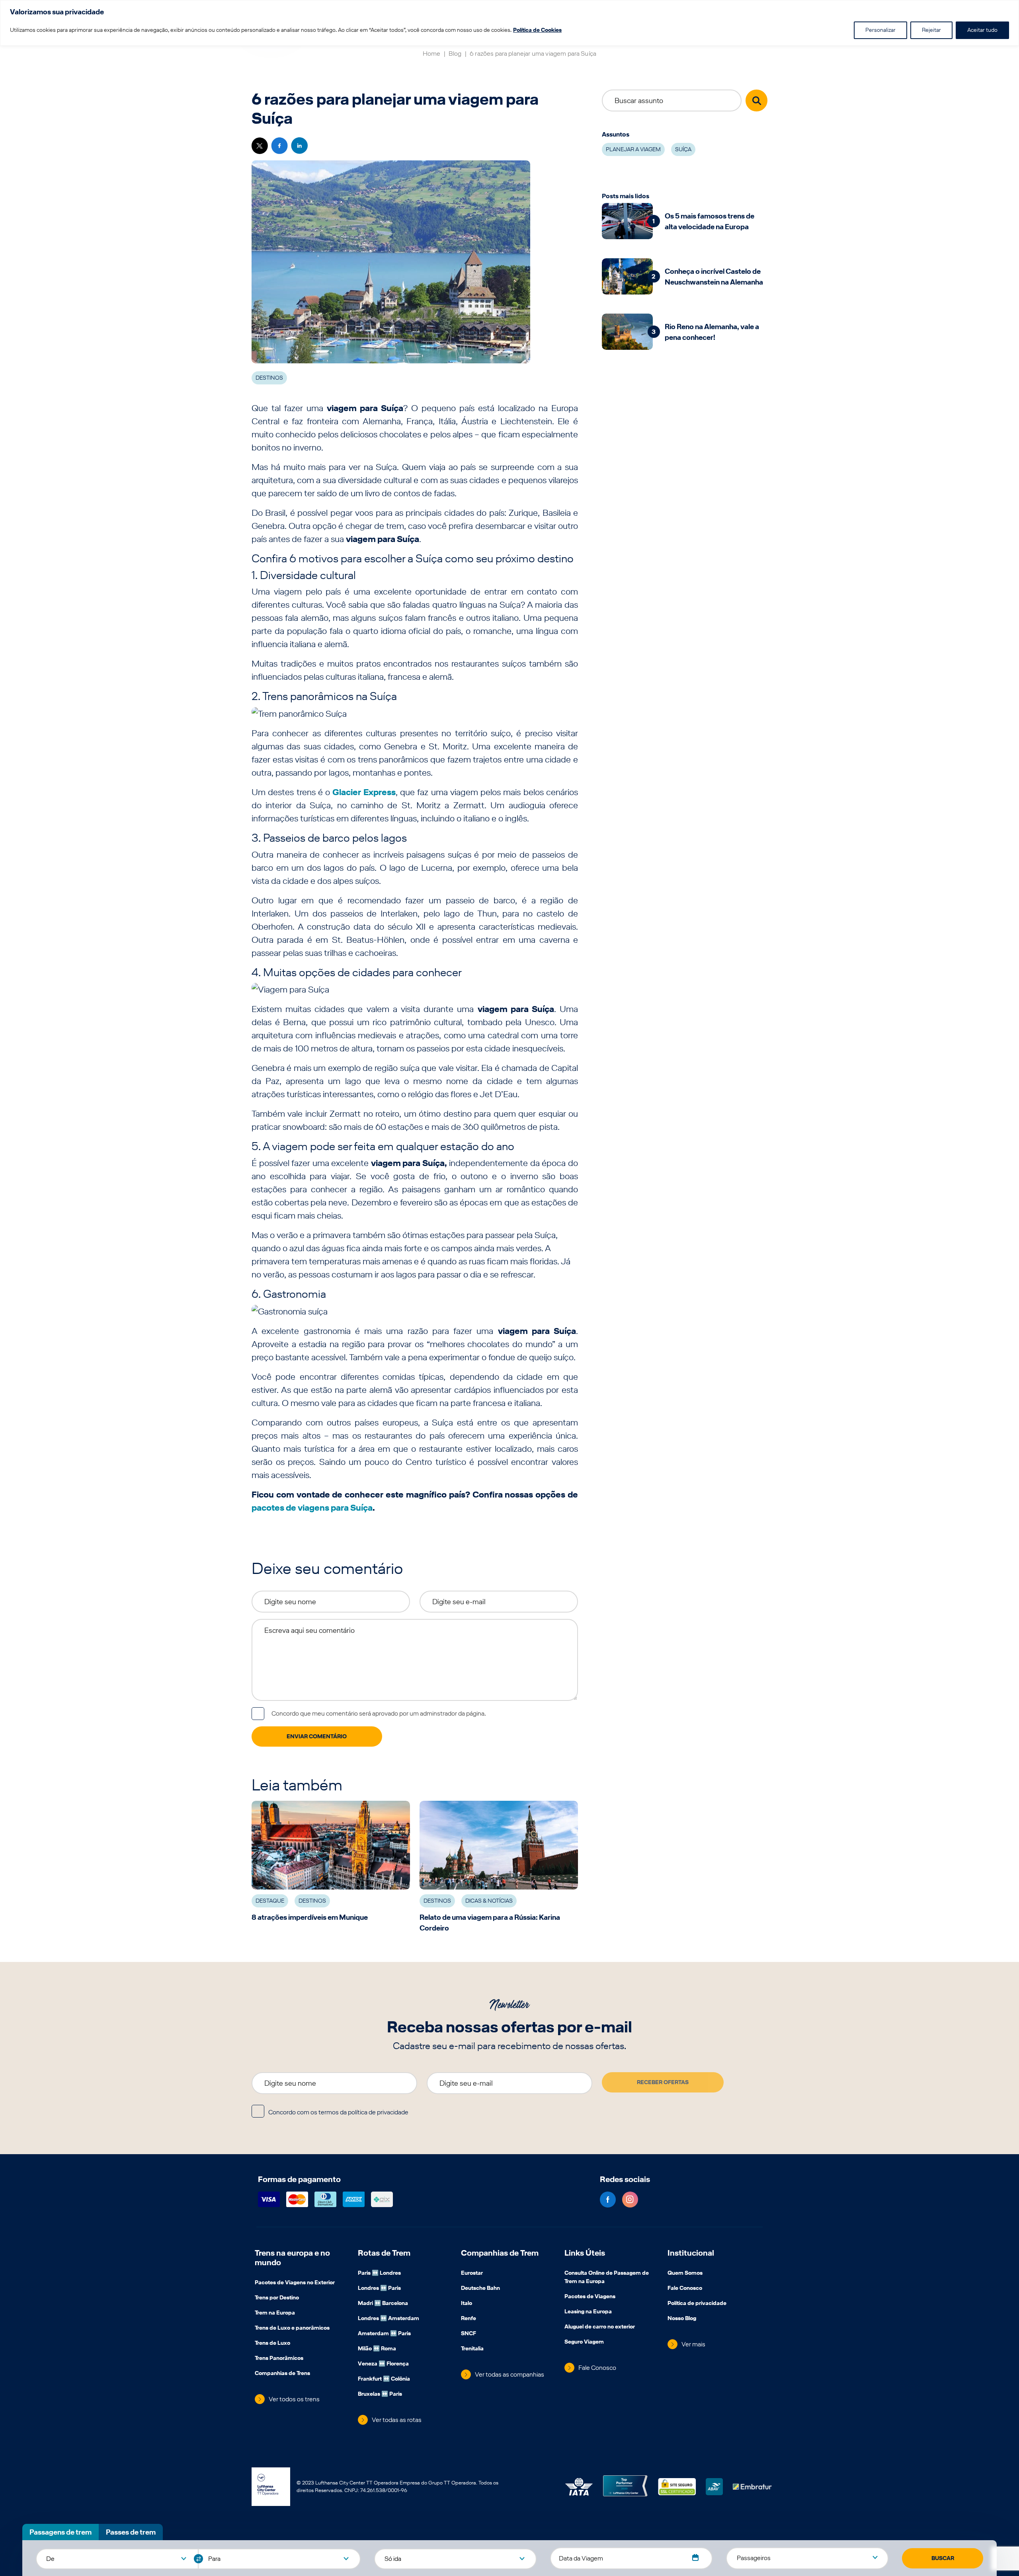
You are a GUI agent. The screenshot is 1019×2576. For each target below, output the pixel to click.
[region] (509, 23)
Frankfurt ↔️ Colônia (384, 2379)
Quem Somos (685, 2274)
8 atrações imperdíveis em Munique (310, 1917)
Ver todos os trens (294, 2399)
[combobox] (117, 2558)
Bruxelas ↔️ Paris (380, 2395)
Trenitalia (472, 2349)
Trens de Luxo (272, 2344)
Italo (467, 2304)
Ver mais (693, 2344)
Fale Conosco (597, 2368)
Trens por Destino (277, 2298)
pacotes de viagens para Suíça (312, 1507)
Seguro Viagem (584, 2342)
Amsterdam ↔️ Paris (384, 2334)
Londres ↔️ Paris (379, 2289)
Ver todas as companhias (509, 2374)
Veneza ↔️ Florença (383, 2364)
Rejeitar (931, 30)
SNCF (469, 2334)
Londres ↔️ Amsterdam (388, 2319)
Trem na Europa (275, 2313)
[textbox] (117, 2559)
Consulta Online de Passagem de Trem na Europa (607, 2278)
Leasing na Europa (588, 2312)
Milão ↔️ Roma (377, 2349)
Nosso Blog (682, 2319)
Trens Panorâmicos (279, 2359)
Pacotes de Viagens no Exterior (295, 2283)
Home (432, 54)
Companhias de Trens (282, 2374)
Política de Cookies (537, 30)
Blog (455, 54)
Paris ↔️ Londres (379, 2274)
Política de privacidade (697, 2304)
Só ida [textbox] (393, 2559)
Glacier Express (364, 792)
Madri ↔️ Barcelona (383, 2304)
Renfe (469, 2319)
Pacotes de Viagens (590, 2297)
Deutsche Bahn (480, 2289)
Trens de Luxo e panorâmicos (292, 2328)
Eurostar (472, 2274)
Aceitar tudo (982, 30)
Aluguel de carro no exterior (600, 2327)
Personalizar (880, 30)
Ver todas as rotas (397, 2420)
